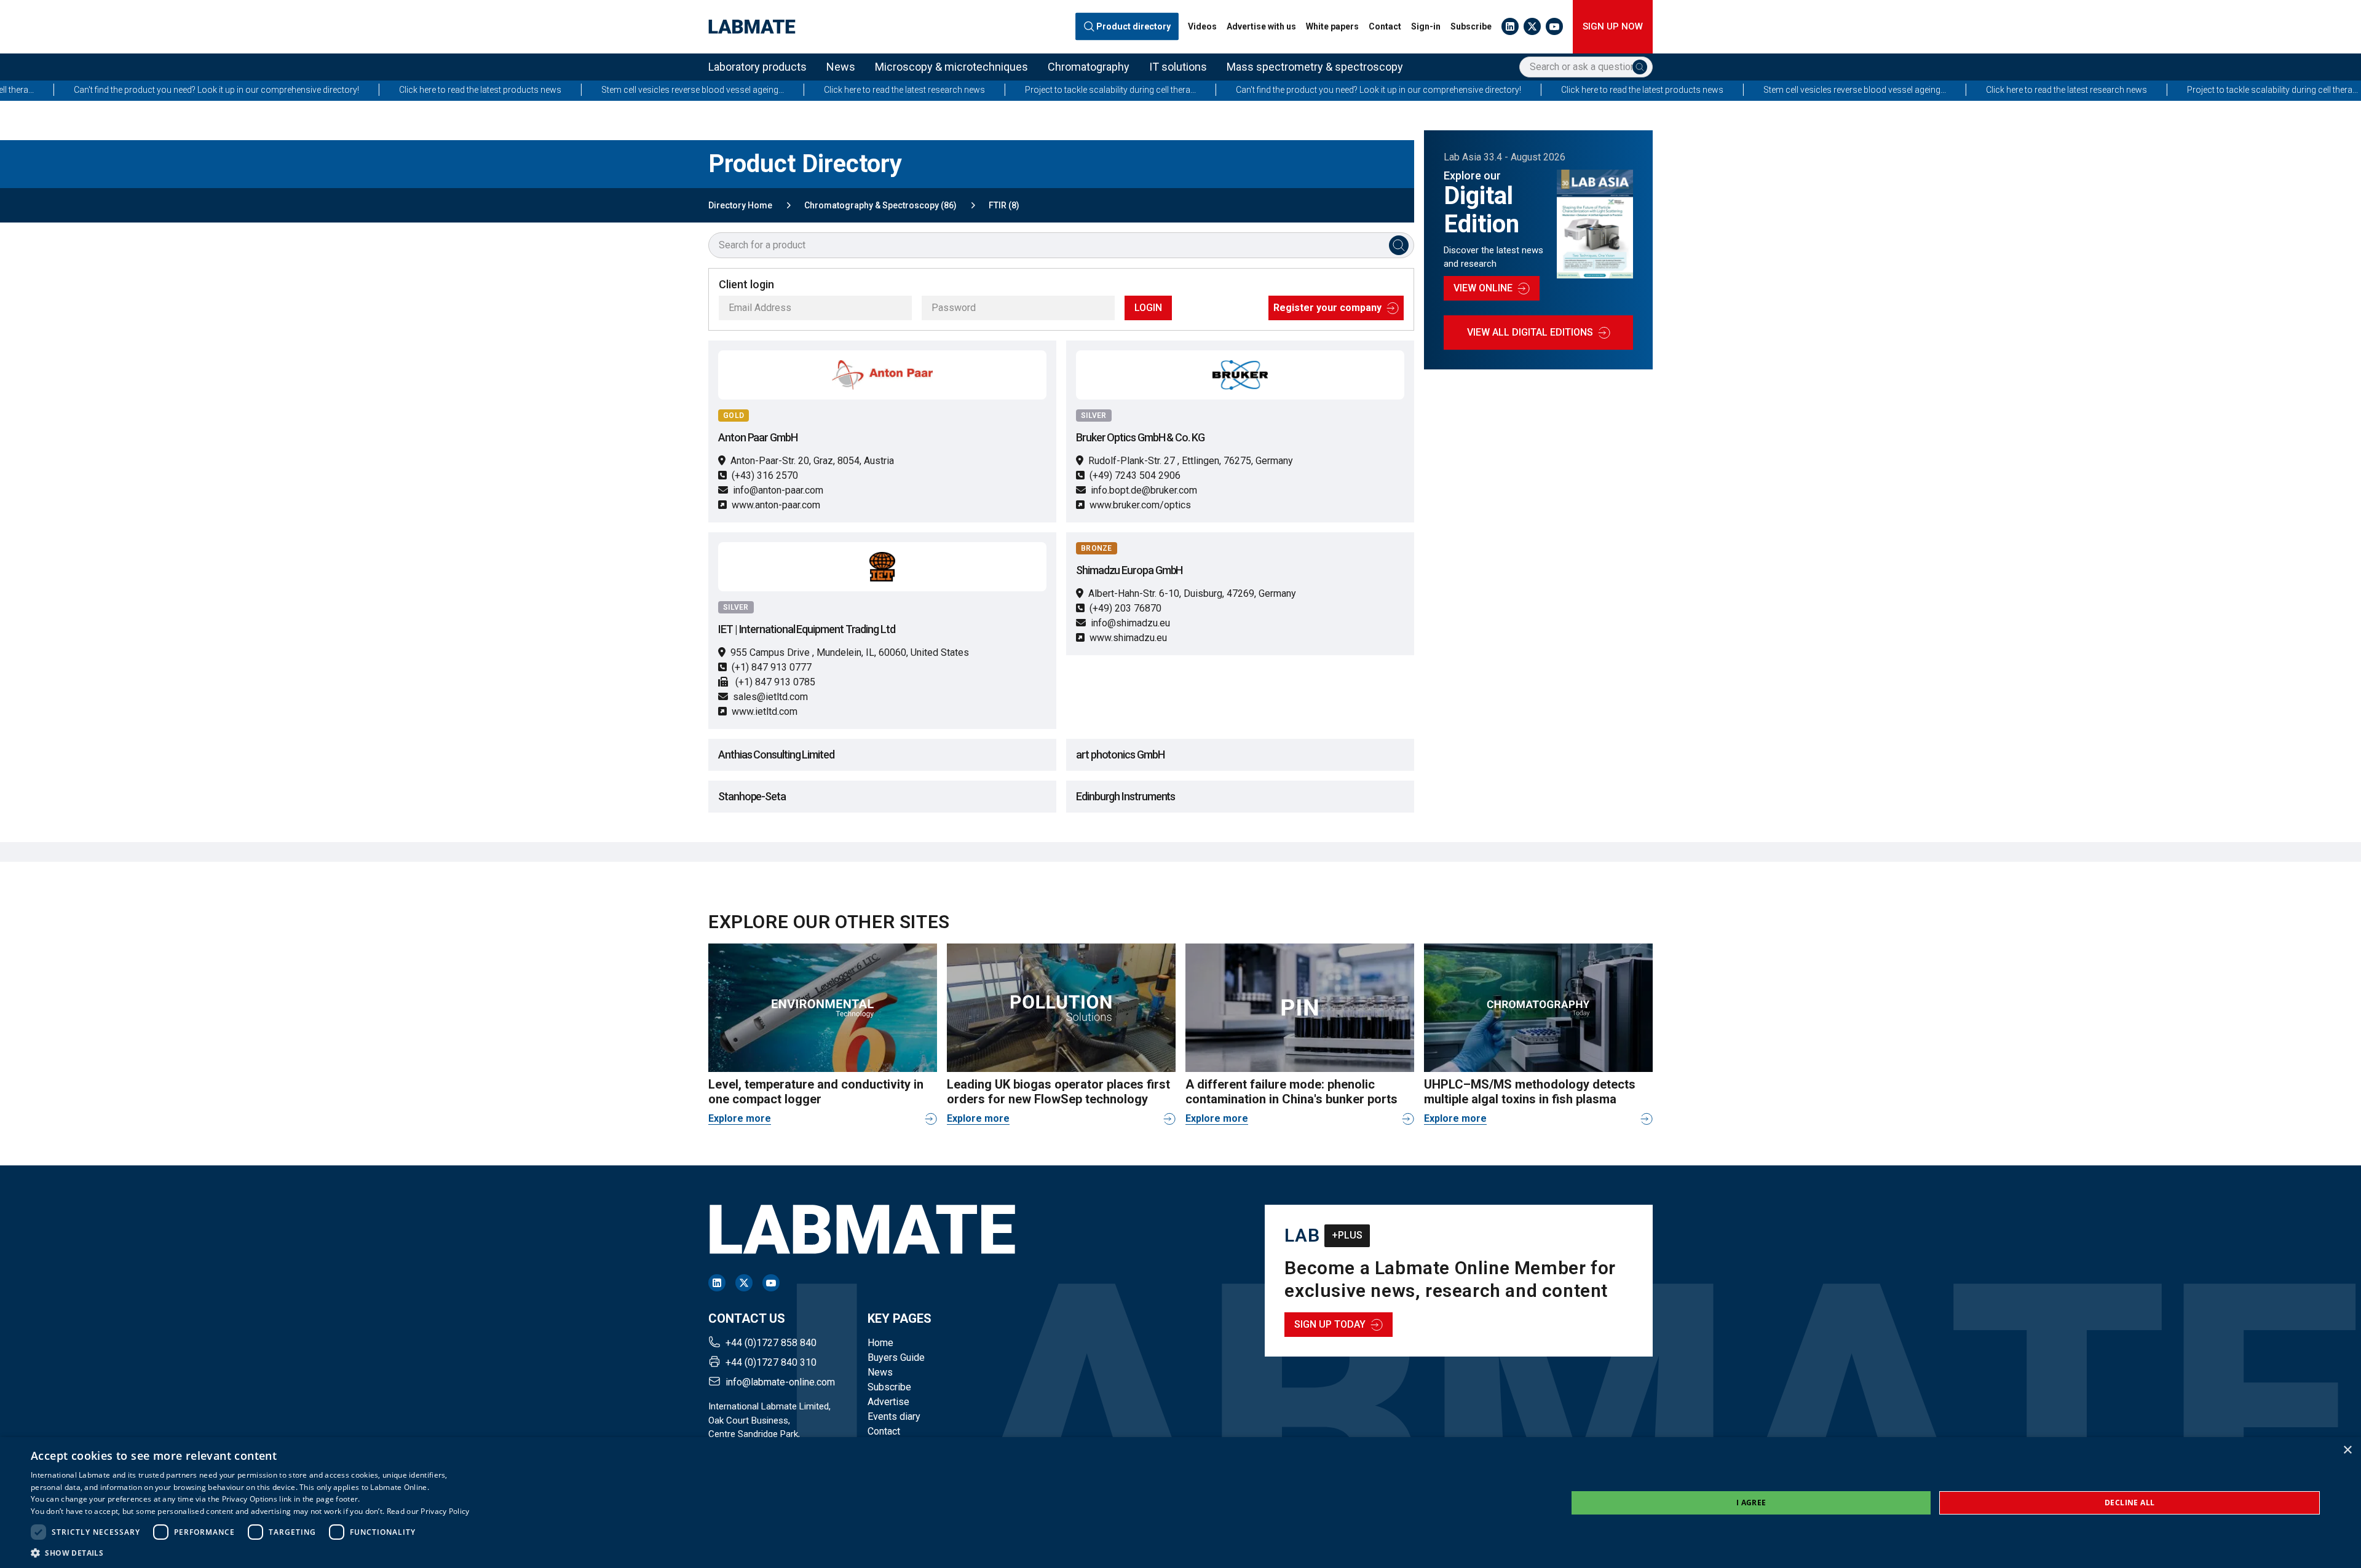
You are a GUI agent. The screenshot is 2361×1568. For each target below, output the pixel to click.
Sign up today (1330, 1324)
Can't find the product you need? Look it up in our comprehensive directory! (1162, 90)
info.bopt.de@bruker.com (1144, 490)
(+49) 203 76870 (1125, 608)
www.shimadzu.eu (1128, 638)
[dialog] (1180, 1503)
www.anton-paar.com (776, 505)
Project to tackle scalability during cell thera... (894, 90)
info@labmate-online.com (780, 1382)
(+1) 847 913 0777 (772, 667)
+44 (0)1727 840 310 (771, 1362)
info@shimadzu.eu (1130, 623)
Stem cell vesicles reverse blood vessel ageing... (476, 90)
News (841, 67)
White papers (1332, 26)
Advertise (888, 1402)
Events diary (894, 1416)
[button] (250, 1553)
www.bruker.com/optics (1140, 505)
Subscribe (1471, 26)
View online (1483, 288)
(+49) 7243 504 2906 (1135, 475)
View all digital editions (1530, 332)
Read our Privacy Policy (428, 1511)
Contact (1385, 26)
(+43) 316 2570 (765, 475)
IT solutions (1178, 67)
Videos (1202, 26)
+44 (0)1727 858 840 (771, 1343)
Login (1148, 308)
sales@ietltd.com (770, 697)
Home (880, 1343)
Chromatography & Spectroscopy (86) (880, 205)
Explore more (740, 1118)
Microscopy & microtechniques (951, 67)
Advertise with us (1261, 26)
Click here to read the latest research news (688, 90)
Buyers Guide (896, 1357)
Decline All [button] (2130, 1503)
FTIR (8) (1004, 205)
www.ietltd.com (765, 711)
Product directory (1134, 26)
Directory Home (740, 205)
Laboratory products (757, 67)
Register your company (1327, 308)
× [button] (2347, 1450)
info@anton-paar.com (778, 490)
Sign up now (1613, 26)
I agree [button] (1751, 1503)
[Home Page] (752, 27)
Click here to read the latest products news (264, 90)
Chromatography (1089, 67)
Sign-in (1426, 26)
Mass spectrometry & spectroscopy (1315, 67)
